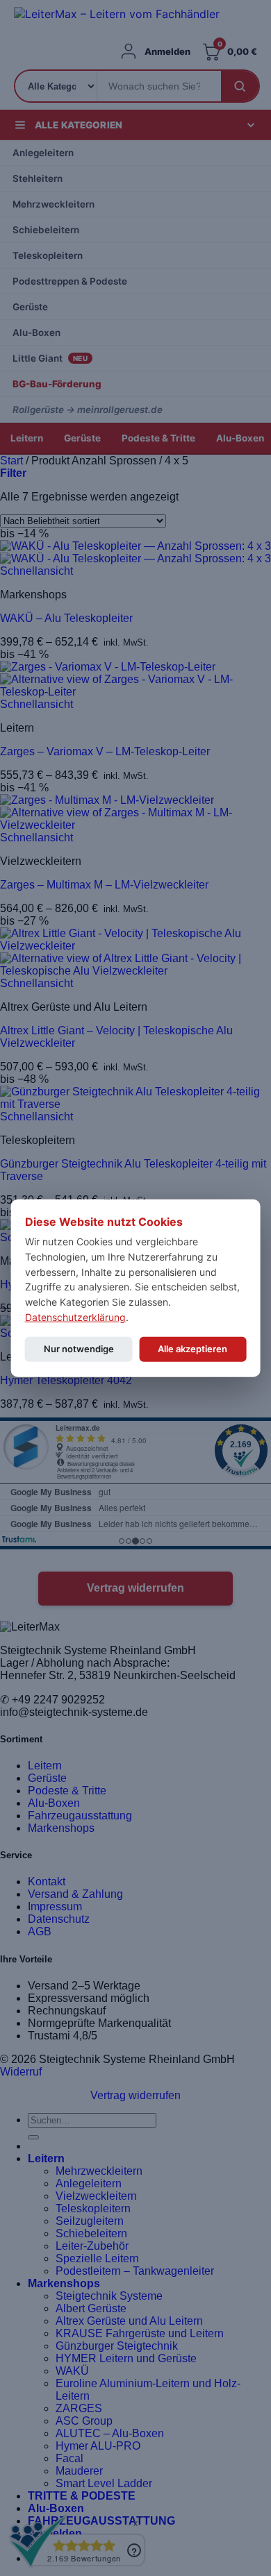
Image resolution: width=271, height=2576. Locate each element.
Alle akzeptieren (192, 1349)
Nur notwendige (79, 1349)
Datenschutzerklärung (75, 1316)
